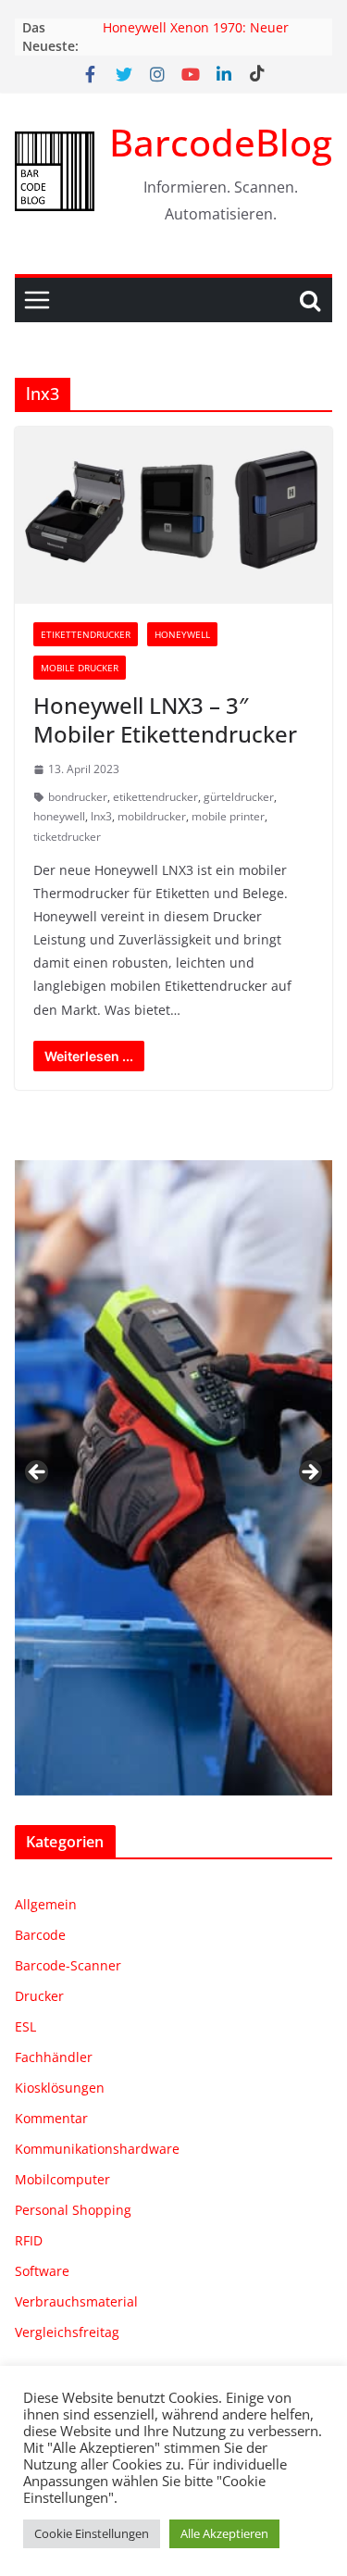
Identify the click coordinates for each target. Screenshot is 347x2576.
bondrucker (78, 797)
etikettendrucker (155, 797)
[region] (173, 1478)
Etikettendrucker (86, 634)
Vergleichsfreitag (67, 2332)
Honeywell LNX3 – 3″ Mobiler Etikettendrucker (165, 719)
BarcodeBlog (221, 142)
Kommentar (51, 2118)
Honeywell (182, 634)
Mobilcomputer (62, 2179)
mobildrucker (152, 816)
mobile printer (228, 816)
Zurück (38, 1473)
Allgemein (46, 1904)
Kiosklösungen (60, 2088)
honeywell (59, 816)
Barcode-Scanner (68, 1965)
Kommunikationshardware (97, 2149)
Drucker (39, 1996)
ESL (25, 2026)
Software (42, 2271)
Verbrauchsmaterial (76, 2301)
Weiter (309, 1473)
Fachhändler (54, 2057)
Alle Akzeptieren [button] (224, 2533)
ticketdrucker (67, 837)
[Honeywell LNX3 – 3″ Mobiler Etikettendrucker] (173, 515)
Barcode (40, 1935)
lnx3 (101, 816)
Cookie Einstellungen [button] (92, 2533)
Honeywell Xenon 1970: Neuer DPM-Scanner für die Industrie (198, 37)
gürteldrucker (239, 797)
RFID (29, 2240)
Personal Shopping (73, 2210)
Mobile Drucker (80, 668)
